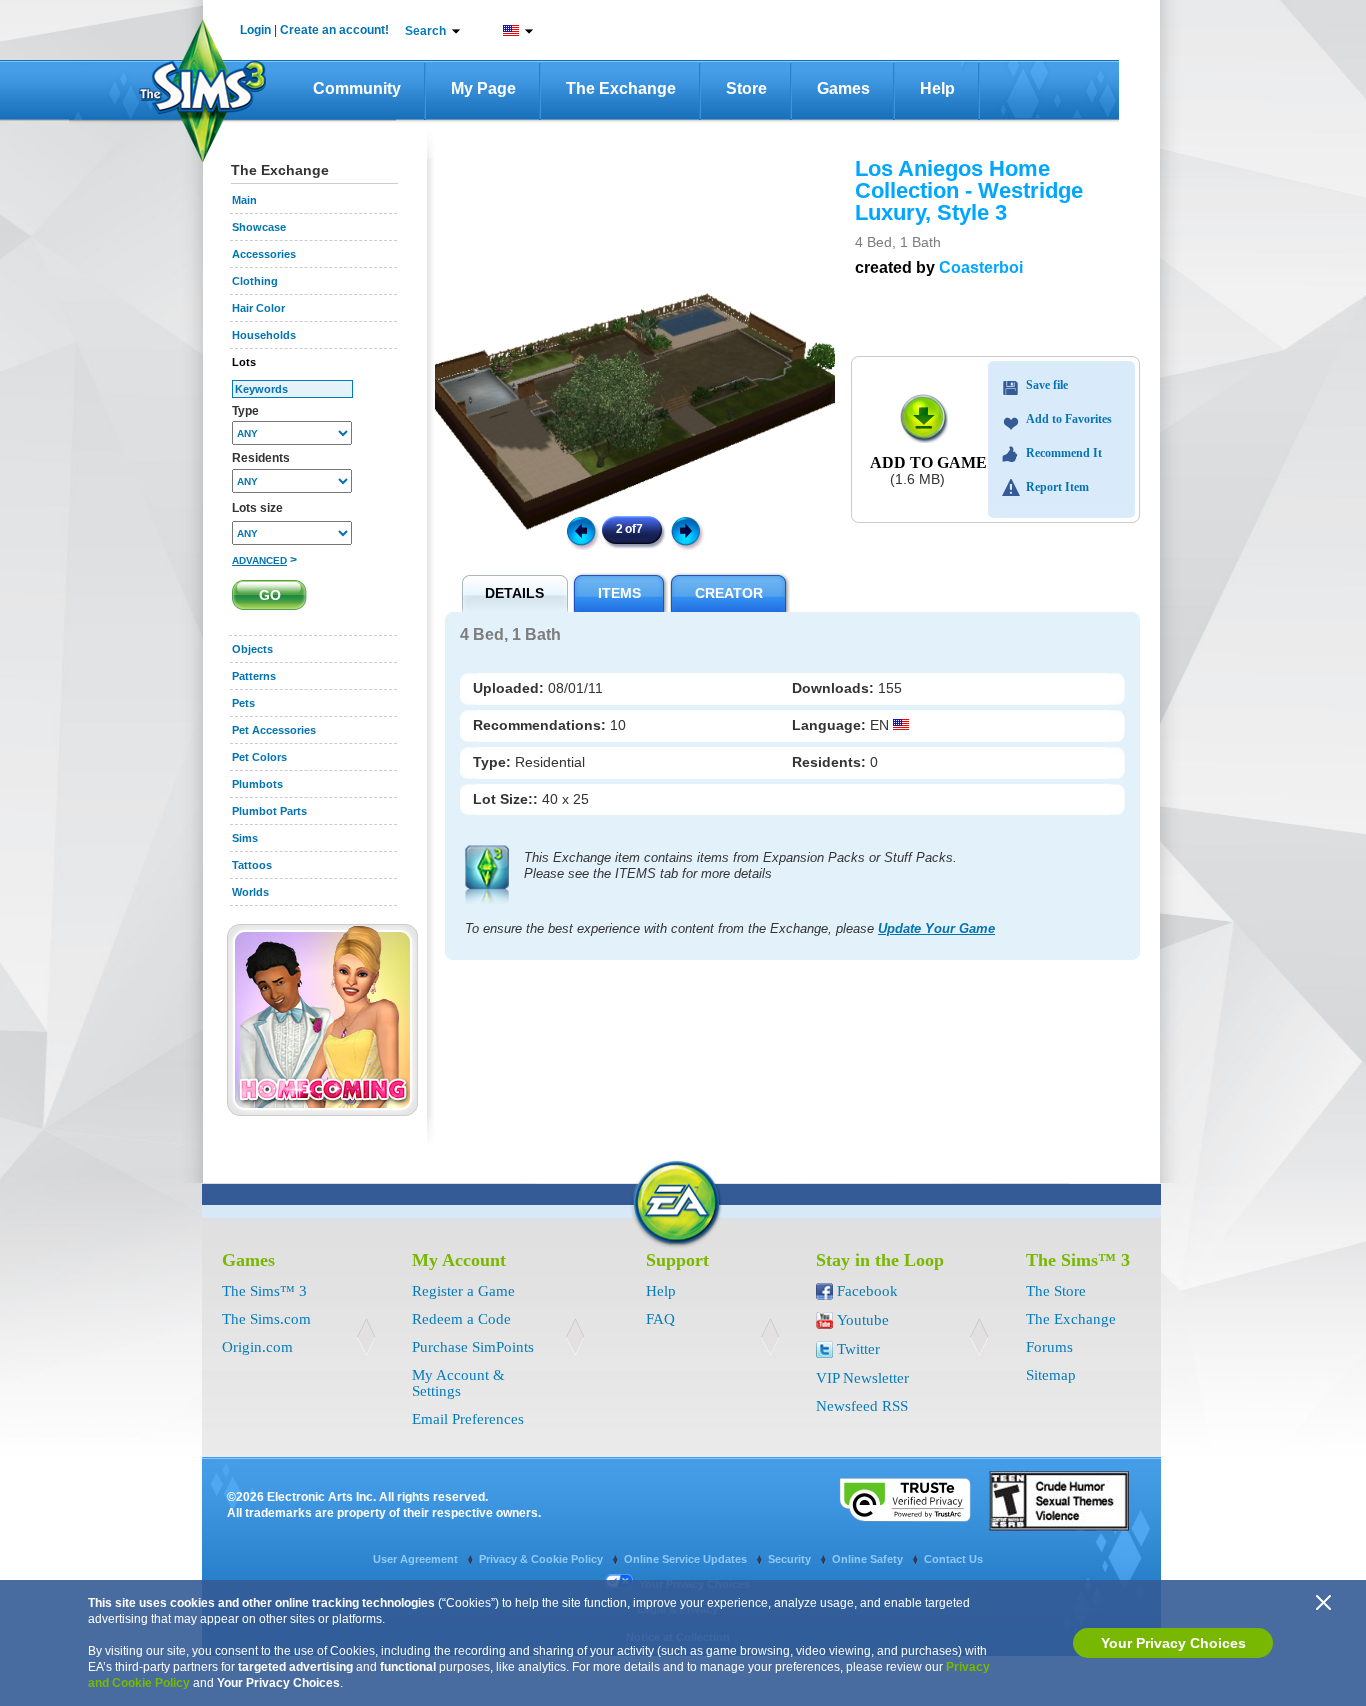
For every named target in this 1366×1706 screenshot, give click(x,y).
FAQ (660, 1319)
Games (843, 88)
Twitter (858, 1349)
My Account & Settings (458, 1383)
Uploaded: (510, 688)
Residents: (831, 762)
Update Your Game (936, 928)
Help (937, 88)
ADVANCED (259, 560)
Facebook (867, 1291)
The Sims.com (266, 1319)
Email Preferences (468, 1419)
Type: (494, 762)
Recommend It (1064, 453)
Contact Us (953, 1559)
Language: (831, 725)
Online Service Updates (687, 1559)
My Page (483, 88)
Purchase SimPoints (473, 1347)
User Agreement (417, 1559)
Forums (1049, 1347)
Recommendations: (541, 725)
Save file (1047, 385)
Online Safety (869, 1559)
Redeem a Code (461, 1319)
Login (255, 30)
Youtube (863, 1320)
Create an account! (334, 30)
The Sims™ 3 (264, 1291)
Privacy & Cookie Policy (542, 1559)
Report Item (1057, 487)
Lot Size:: (507, 799)
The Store (1056, 1291)
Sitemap (1051, 1375)
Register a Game (463, 1291)
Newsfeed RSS (862, 1406)
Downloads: (835, 688)
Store (746, 88)
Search (425, 31)
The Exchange (621, 88)
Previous (580, 530)
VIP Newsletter (862, 1378)
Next (689, 530)
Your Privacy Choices (1173, 1643)
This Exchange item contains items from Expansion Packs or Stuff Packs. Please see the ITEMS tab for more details (740, 865)
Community (357, 88)
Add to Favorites (1069, 419)
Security (791, 1559)
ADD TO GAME (928, 462)
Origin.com (257, 1347)
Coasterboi (981, 267)
